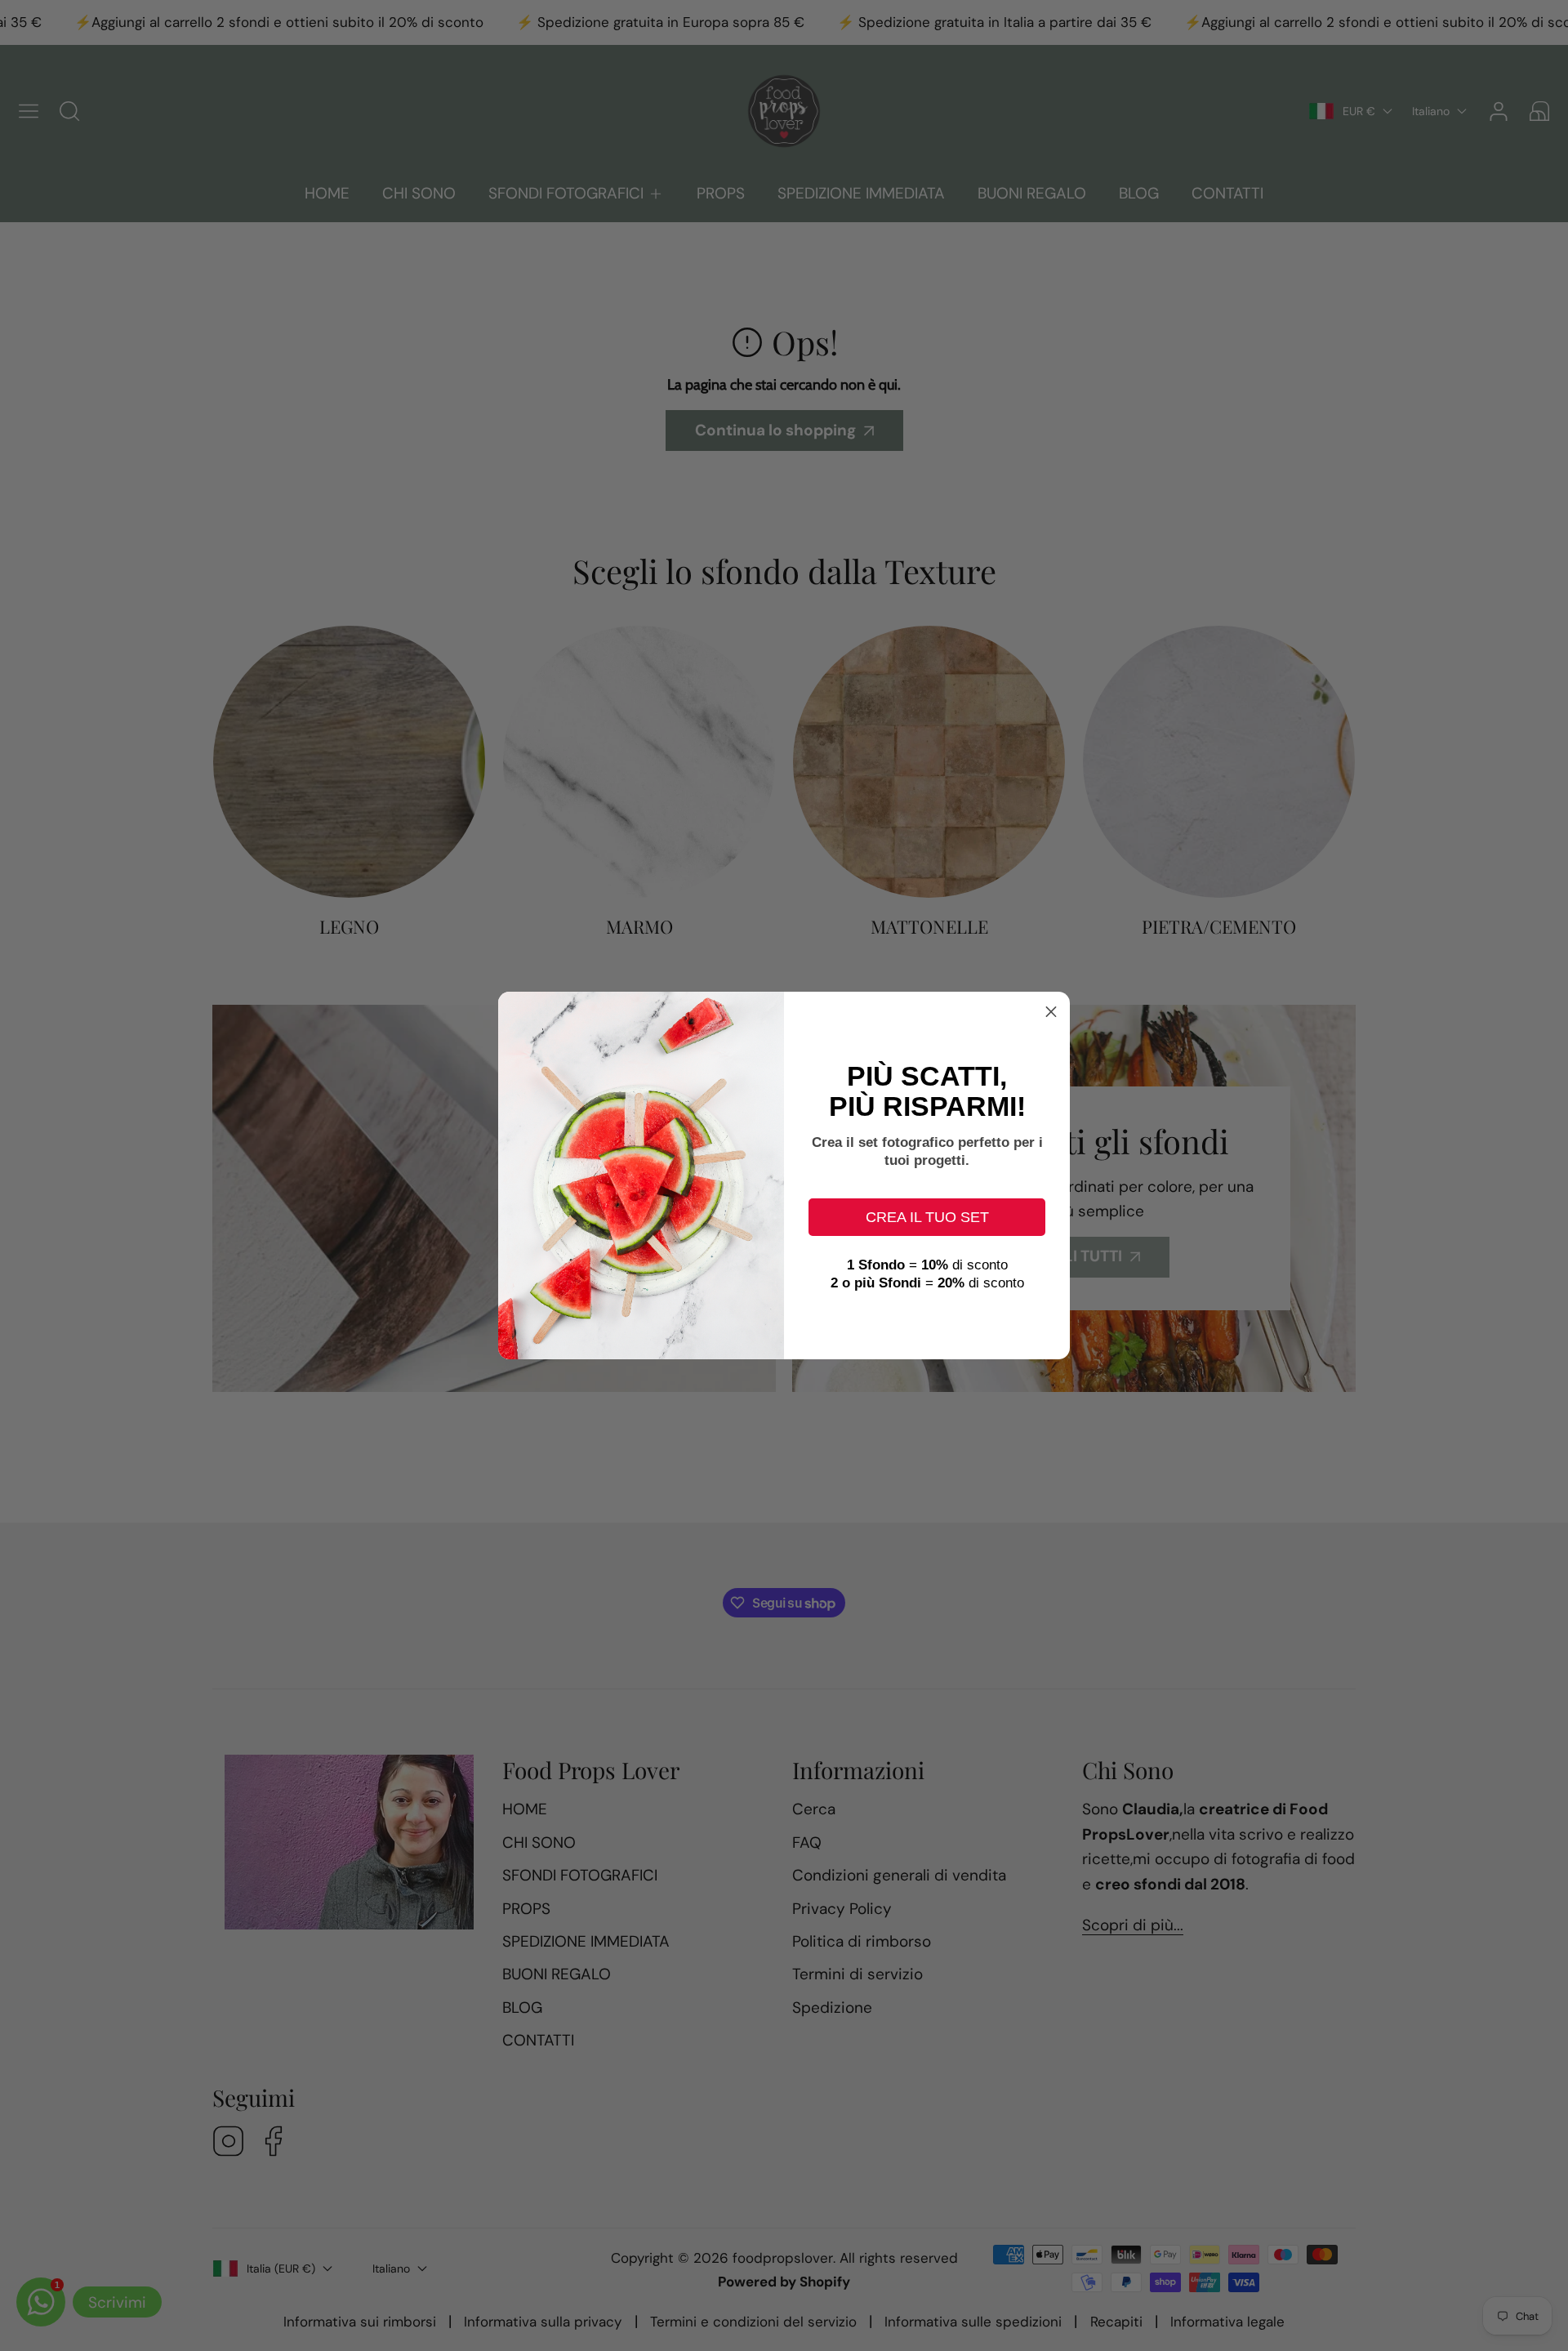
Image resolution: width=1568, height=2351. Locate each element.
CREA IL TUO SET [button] (927, 1217)
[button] (1051, 1010)
